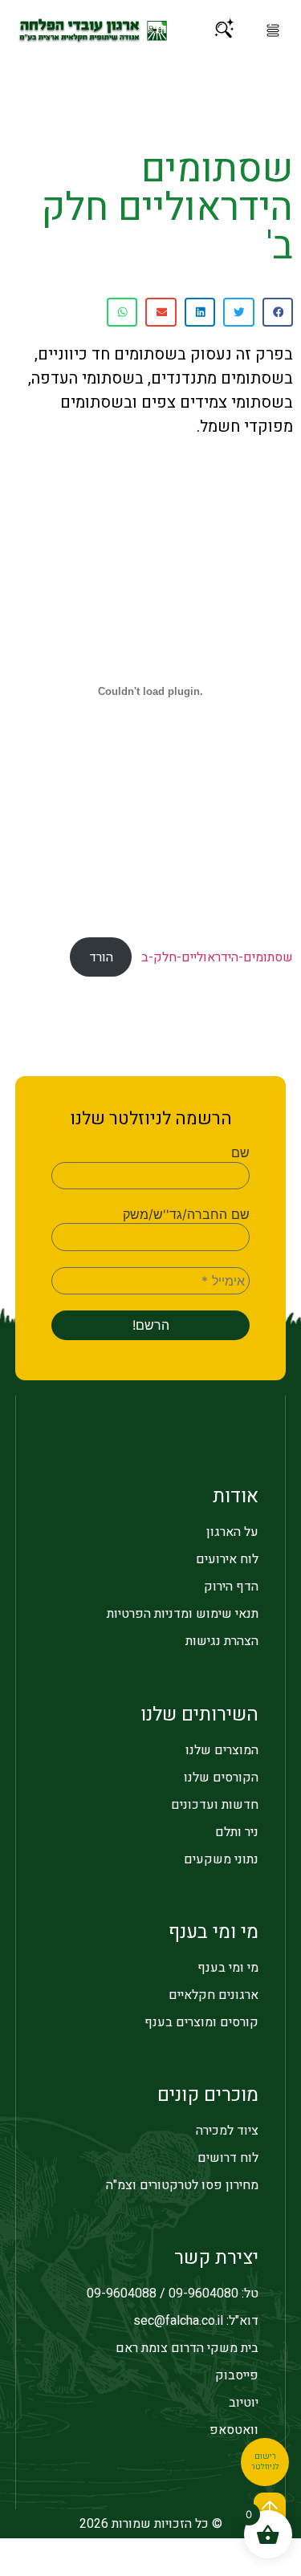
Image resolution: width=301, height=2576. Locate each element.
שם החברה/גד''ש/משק (186, 1214)
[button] (273, 30)
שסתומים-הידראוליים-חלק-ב (217, 957)
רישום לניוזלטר (265, 2462)
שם (240, 1152)
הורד (101, 957)
